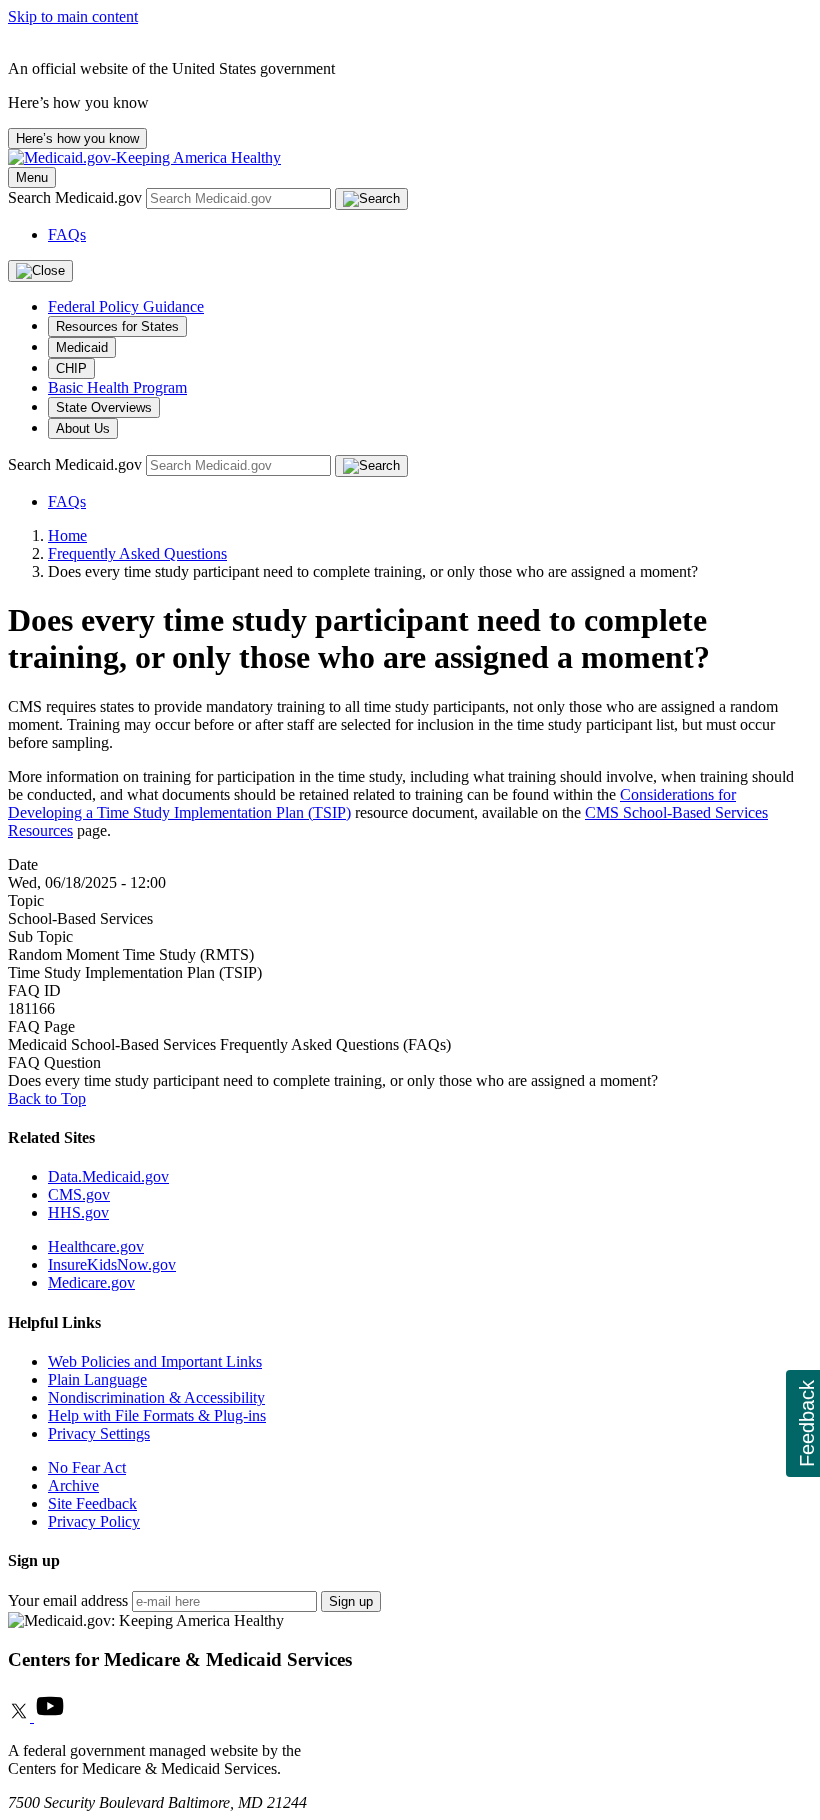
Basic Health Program (117, 387)
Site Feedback (92, 1503)
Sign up (351, 1601)
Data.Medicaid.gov (108, 1176)
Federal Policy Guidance (126, 306)
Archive (73, 1485)
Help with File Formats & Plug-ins (157, 1415)
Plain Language (97, 1379)
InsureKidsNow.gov (112, 1264)
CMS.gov (79, 1194)
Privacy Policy (94, 1521)
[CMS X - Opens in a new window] (21, 1716)
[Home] (144, 157)
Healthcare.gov (96, 1246)
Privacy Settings (99, 1433)
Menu (32, 177)
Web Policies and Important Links (155, 1361)
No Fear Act (87, 1467)
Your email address (68, 1600)
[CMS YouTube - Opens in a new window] (50, 1716)
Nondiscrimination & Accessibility (156, 1397)
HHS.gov (78, 1212)
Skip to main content (73, 16)
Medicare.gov (91, 1282)
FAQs (67, 234)
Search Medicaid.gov (77, 197)
